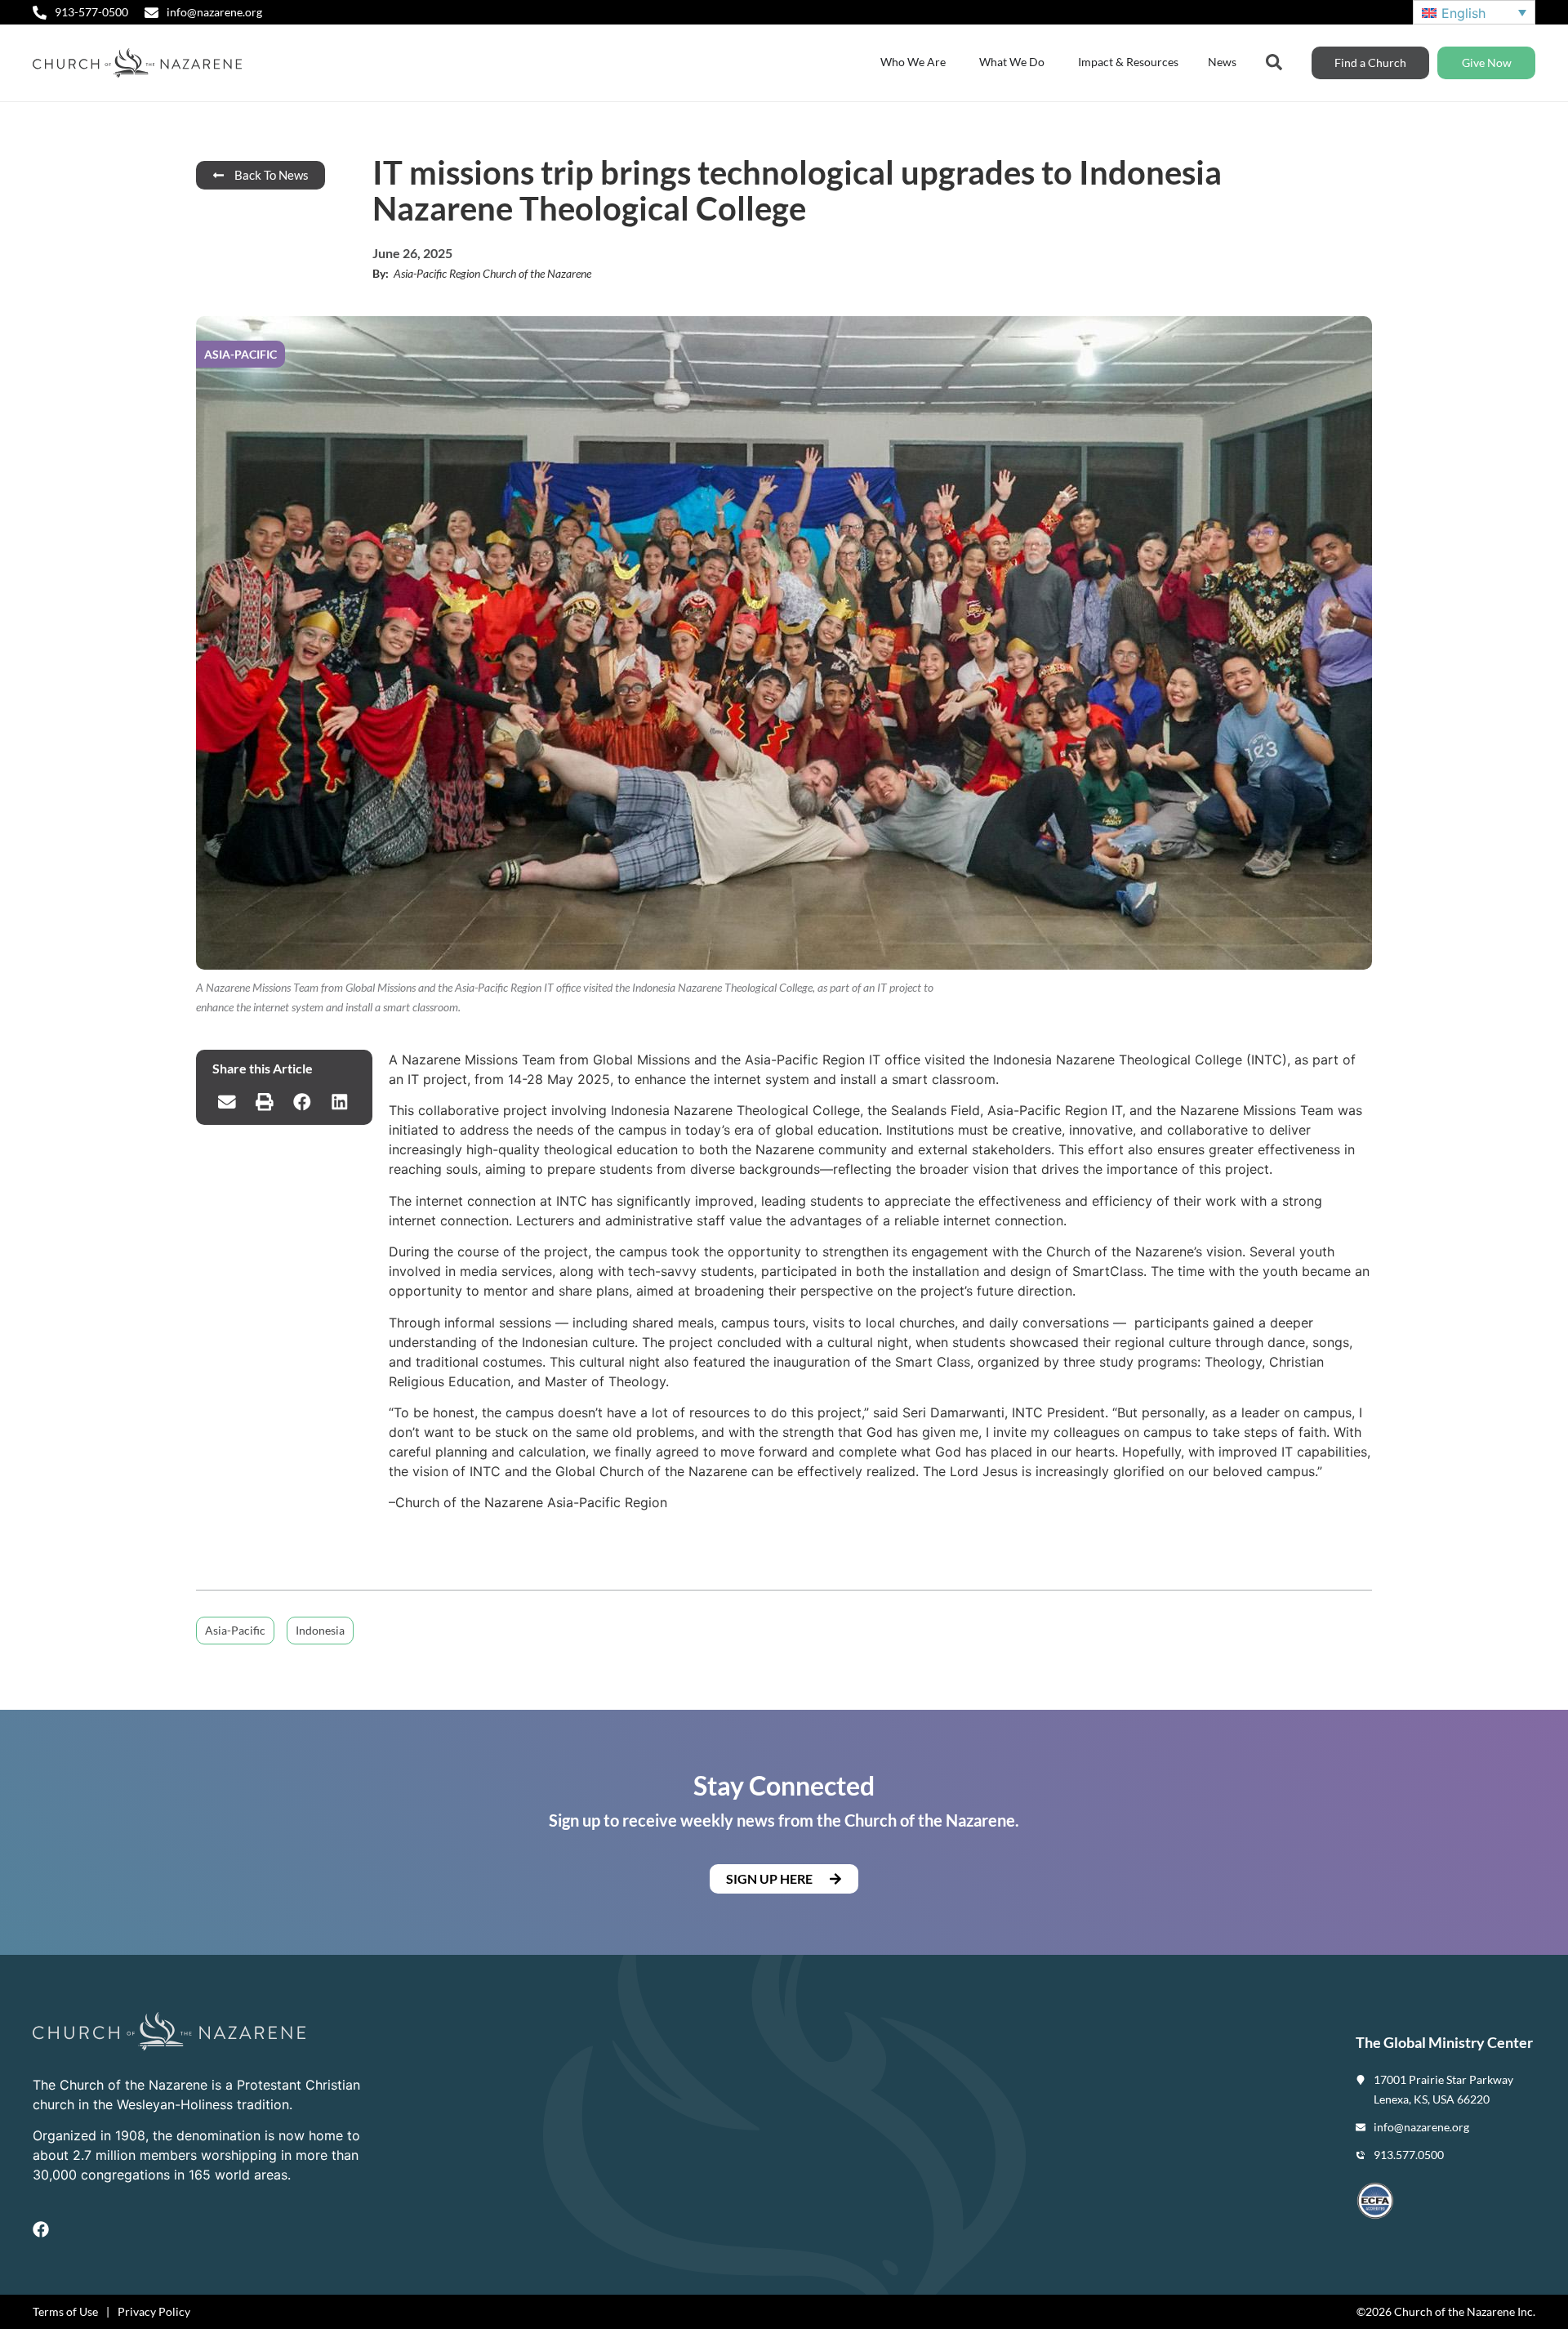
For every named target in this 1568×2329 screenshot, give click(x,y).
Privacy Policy (154, 2311)
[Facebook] (41, 2229)
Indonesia (320, 1630)
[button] (227, 1102)
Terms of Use (65, 2311)
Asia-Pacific (235, 1630)
